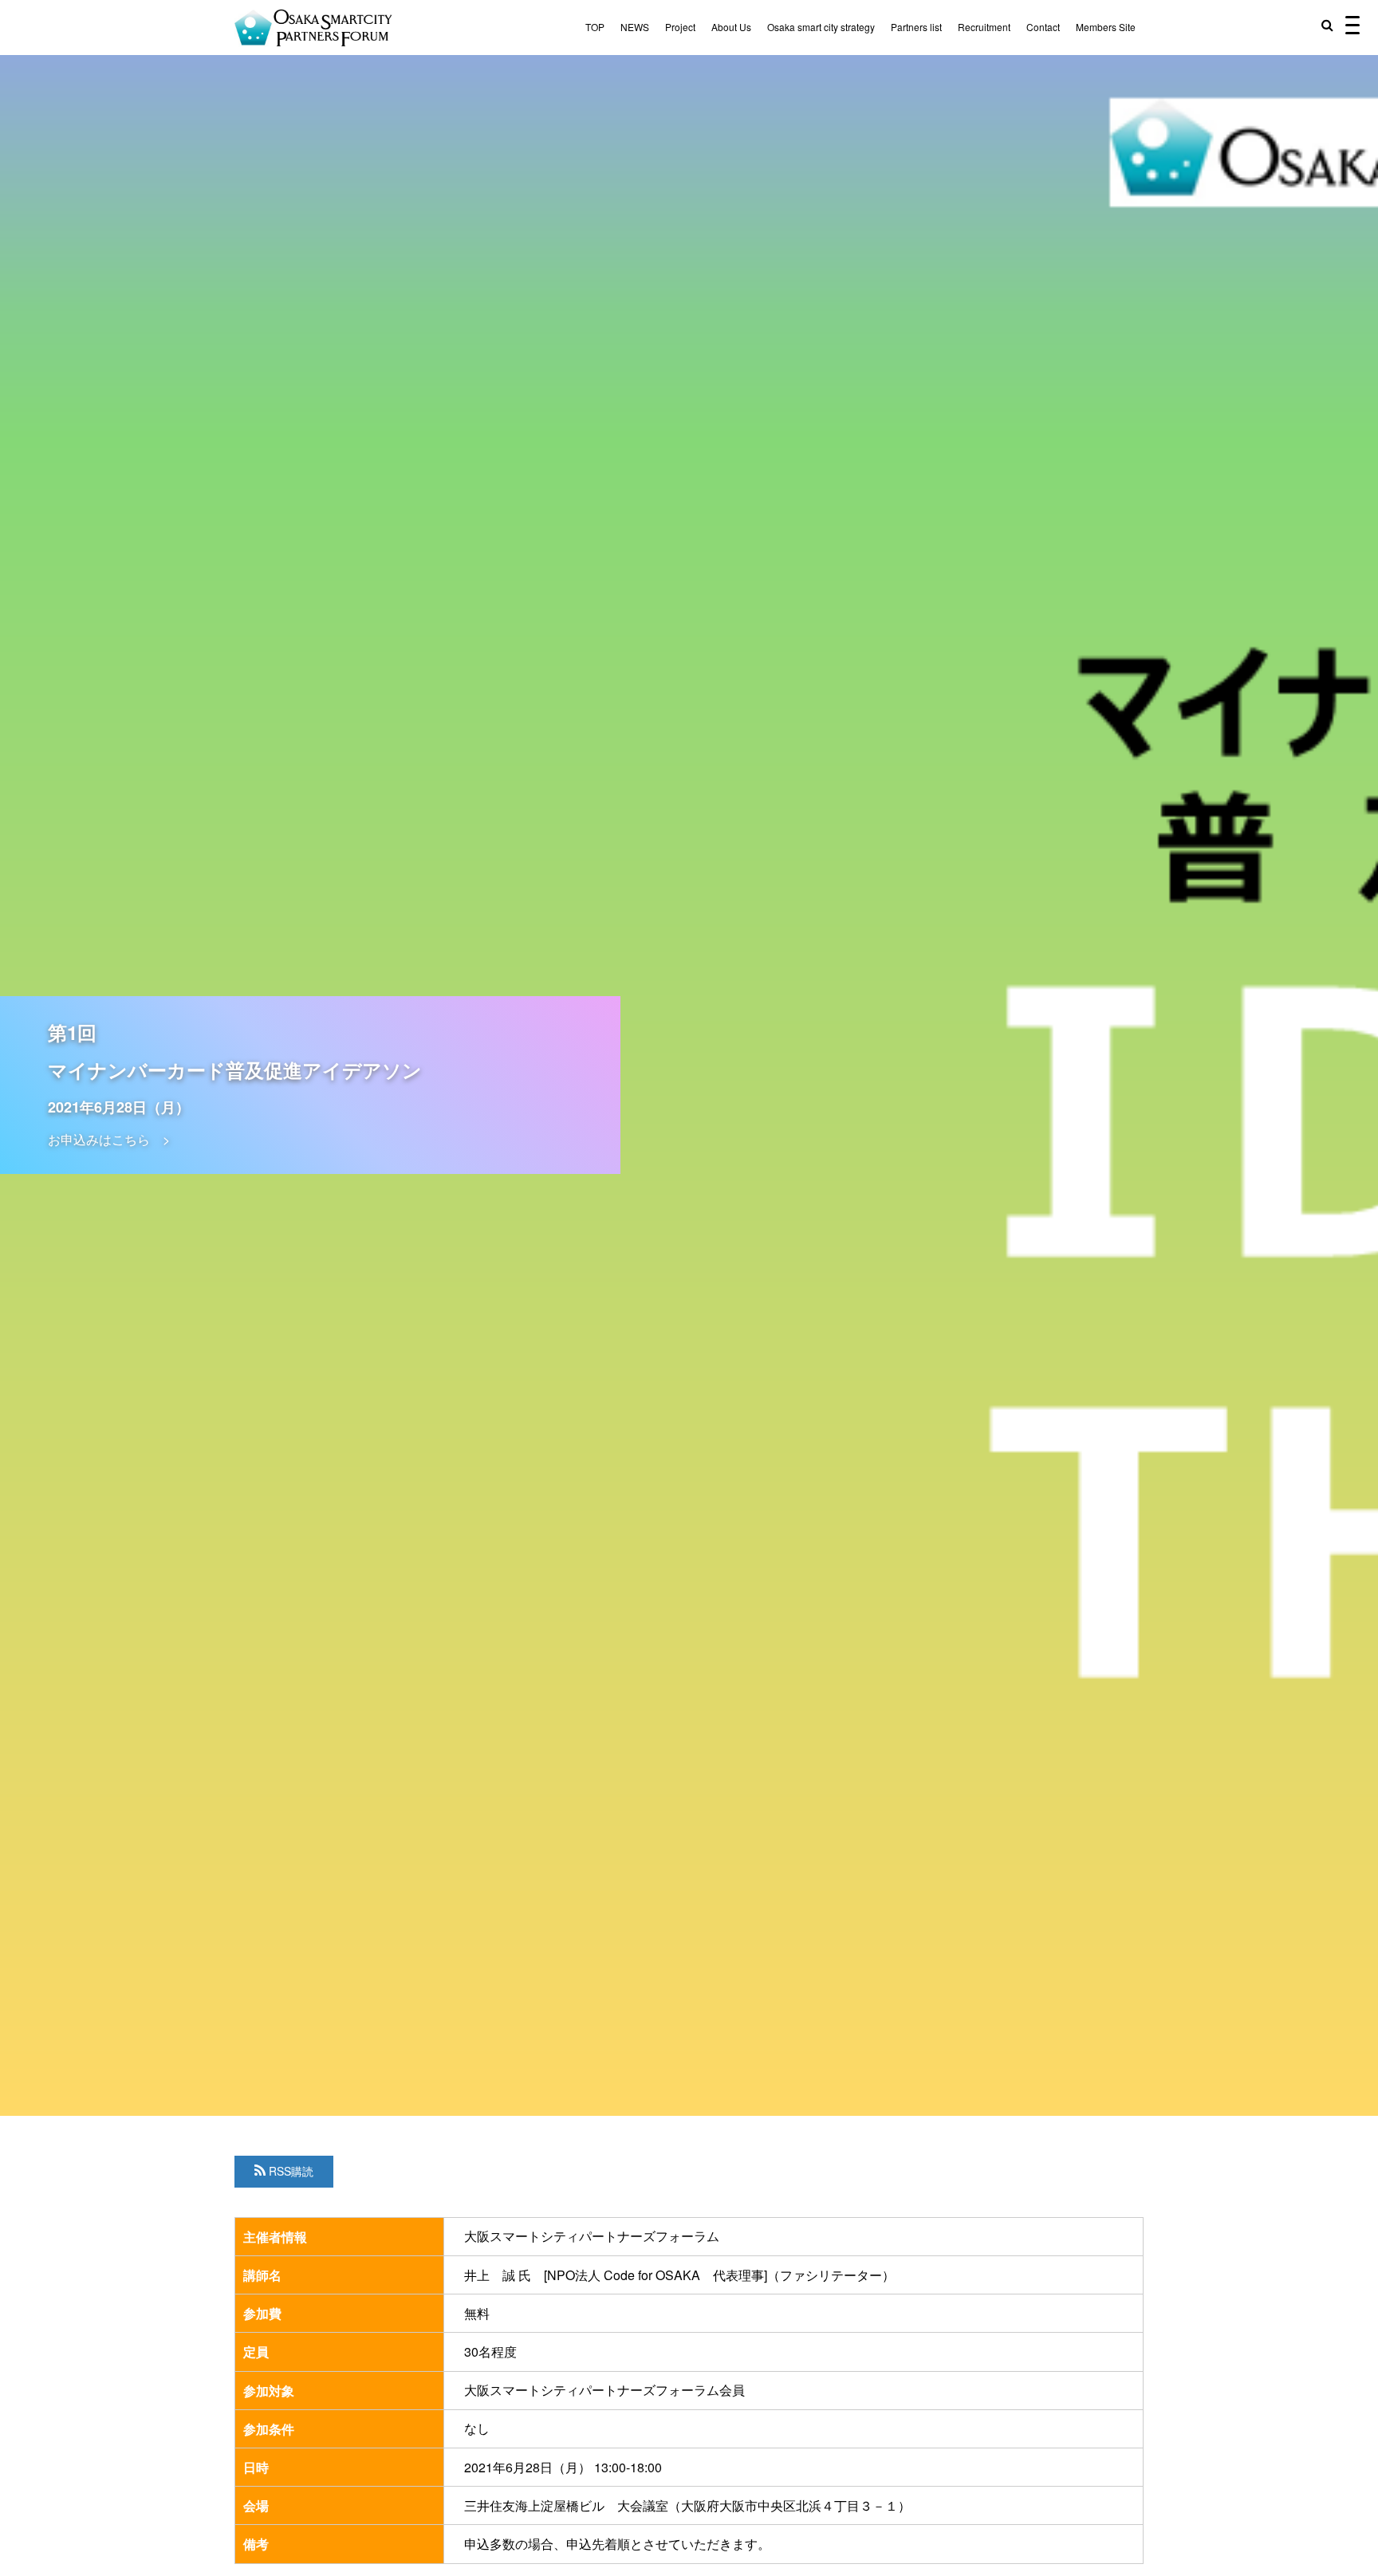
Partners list (916, 27)
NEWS (635, 27)
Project (680, 27)
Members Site (1106, 27)
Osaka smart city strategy (821, 27)
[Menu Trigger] (1352, 24)
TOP (595, 27)
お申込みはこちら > (109, 1139)
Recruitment (984, 27)
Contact (1043, 27)
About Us (731, 27)
